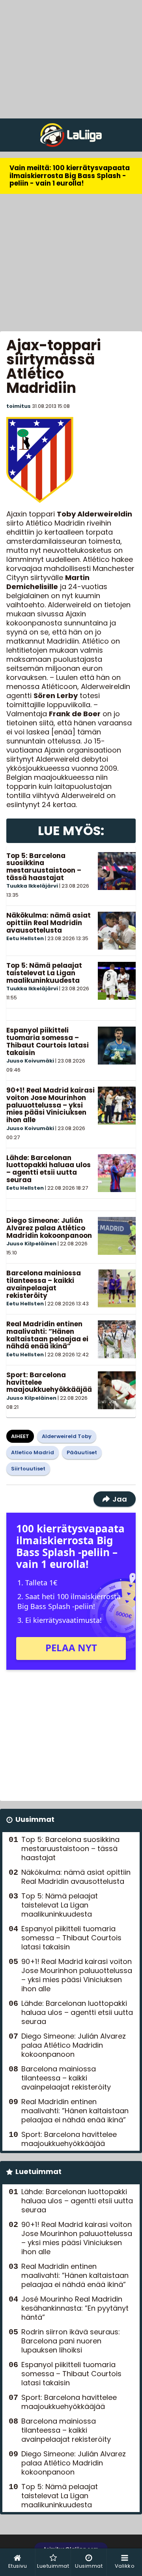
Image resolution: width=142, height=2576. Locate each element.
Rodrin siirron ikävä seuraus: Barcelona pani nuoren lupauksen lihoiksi (71, 2341)
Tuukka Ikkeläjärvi (32, 886)
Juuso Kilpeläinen (31, 1244)
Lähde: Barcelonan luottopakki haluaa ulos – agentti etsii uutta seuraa (49, 1169)
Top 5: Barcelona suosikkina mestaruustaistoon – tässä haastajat (44, 867)
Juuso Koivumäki (30, 1061)
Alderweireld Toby (67, 1436)
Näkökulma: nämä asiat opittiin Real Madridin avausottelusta (49, 923)
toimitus (19, 406)
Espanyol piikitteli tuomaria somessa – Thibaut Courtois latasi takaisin (48, 1041)
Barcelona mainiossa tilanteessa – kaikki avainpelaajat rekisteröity (44, 1284)
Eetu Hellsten (25, 938)
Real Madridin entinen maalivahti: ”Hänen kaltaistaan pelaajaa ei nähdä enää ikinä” (47, 1335)
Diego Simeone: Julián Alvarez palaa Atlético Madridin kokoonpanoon (49, 1228)
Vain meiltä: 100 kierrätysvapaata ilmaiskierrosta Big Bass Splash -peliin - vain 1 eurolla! (70, 176)
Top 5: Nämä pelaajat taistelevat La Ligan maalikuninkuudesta (44, 973)
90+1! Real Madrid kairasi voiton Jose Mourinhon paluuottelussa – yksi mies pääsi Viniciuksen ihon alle (50, 1105)
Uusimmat (35, 1819)
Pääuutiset (82, 1452)
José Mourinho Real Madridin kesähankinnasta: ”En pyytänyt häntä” (75, 2308)
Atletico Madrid (33, 1452)
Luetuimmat (38, 2171)
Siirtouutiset (28, 1469)
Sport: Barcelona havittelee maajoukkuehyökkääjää (69, 2139)
